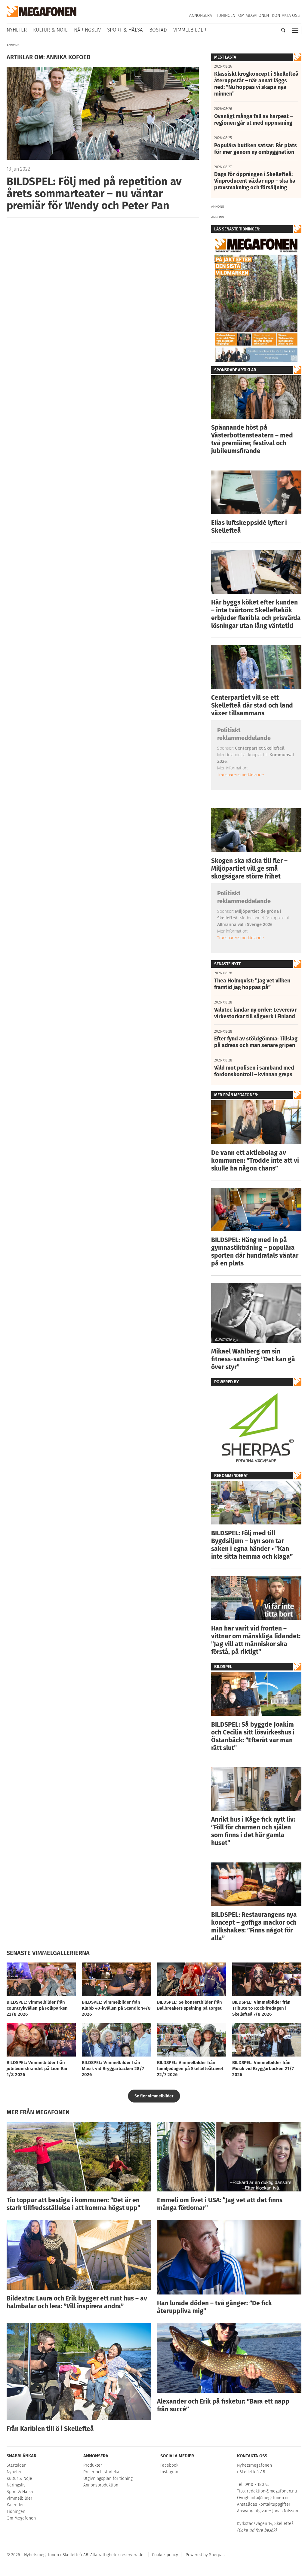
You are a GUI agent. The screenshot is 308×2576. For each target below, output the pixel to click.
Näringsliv (87, 30)
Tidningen (225, 15)
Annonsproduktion (101, 2485)
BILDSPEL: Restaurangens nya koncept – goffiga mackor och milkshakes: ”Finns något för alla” (254, 1926)
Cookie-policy (165, 2555)
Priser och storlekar (102, 2472)
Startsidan (17, 2465)
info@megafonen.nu (270, 2498)
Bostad (158, 30)
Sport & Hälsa (125, 30)
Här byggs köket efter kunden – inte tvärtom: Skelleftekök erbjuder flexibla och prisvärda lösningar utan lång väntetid (256, 614)
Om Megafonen (254, 15)
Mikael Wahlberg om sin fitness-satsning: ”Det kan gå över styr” (253, 1359)
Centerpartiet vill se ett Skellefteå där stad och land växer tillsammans (252, 705)
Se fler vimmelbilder (154, 2096)
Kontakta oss (286, 15)
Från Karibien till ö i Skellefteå (50, 2429)
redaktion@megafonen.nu (272, 2491)
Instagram (170, 2472)
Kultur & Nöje (50, 30)
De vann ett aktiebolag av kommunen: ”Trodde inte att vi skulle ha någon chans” (255, 1161)
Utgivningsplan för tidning (108, 2479)
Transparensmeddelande (240, 774)
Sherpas (217, 2555)
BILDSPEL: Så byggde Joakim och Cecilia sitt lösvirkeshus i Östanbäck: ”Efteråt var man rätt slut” (253, 1736)
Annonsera (201, 15)
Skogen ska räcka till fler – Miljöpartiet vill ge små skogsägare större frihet (249, 869)
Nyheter (17, 30)
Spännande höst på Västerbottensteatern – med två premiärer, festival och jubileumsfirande (252, 439)
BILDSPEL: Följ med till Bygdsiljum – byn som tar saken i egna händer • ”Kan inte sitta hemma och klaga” (252, 1545)
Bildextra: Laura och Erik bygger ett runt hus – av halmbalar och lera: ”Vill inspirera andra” (77, 2302)
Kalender (15, 2505)
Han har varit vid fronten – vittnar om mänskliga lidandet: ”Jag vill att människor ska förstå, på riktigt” (256, 1640)
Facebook (169, 2465)
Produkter (93, 2465)
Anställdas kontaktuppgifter (264, 2504)
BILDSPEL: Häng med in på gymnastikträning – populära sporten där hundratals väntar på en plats (255, 1252)
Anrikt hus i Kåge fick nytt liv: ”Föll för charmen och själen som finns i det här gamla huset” (253, 1831)
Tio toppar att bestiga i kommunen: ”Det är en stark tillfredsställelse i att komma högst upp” (73, 2204)
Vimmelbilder (190, 30)
